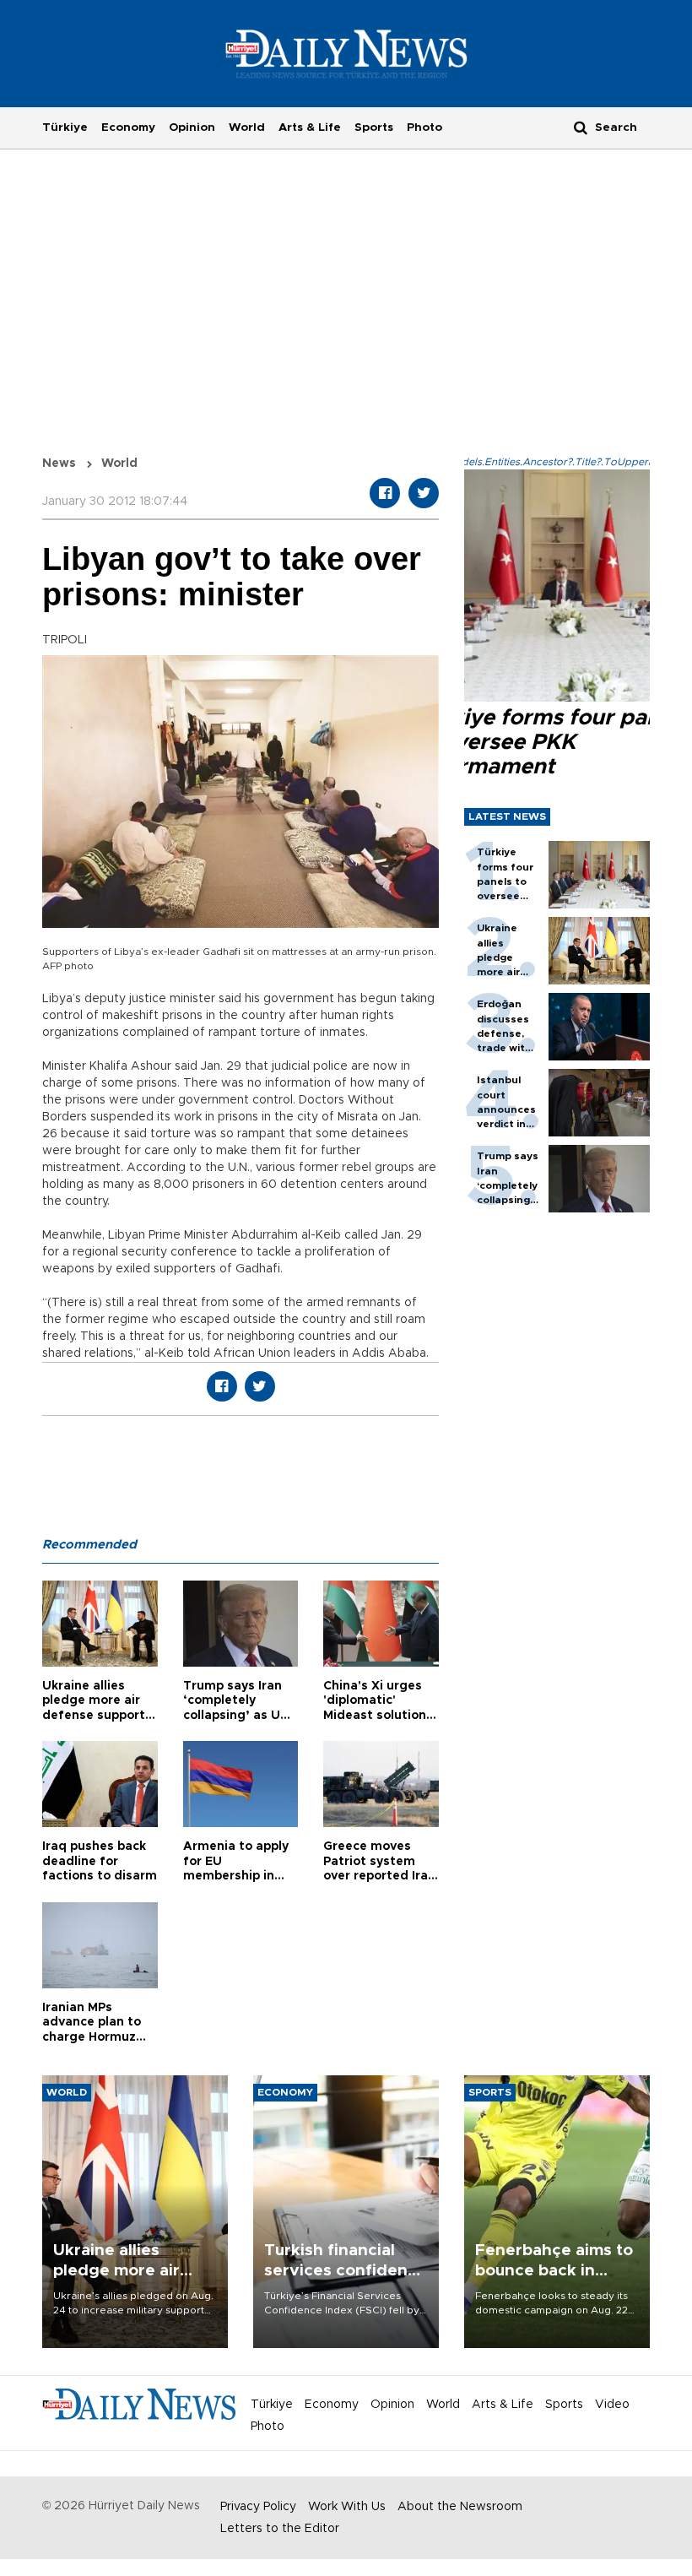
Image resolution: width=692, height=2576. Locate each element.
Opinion (192, 127)
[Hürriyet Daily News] (346, 53)
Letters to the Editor (280, 2529)
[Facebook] (385, 493)
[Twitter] (424, 493)
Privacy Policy (258, 2507)
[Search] (581, 127)
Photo (424, 127)
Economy (128, 127)
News (59, 464)
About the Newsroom (460, 2507)
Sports (374, 127)
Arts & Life (310, 127)
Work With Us (347, 2507)
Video (612, 2405)
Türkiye (65, 127)
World (247, 127)
